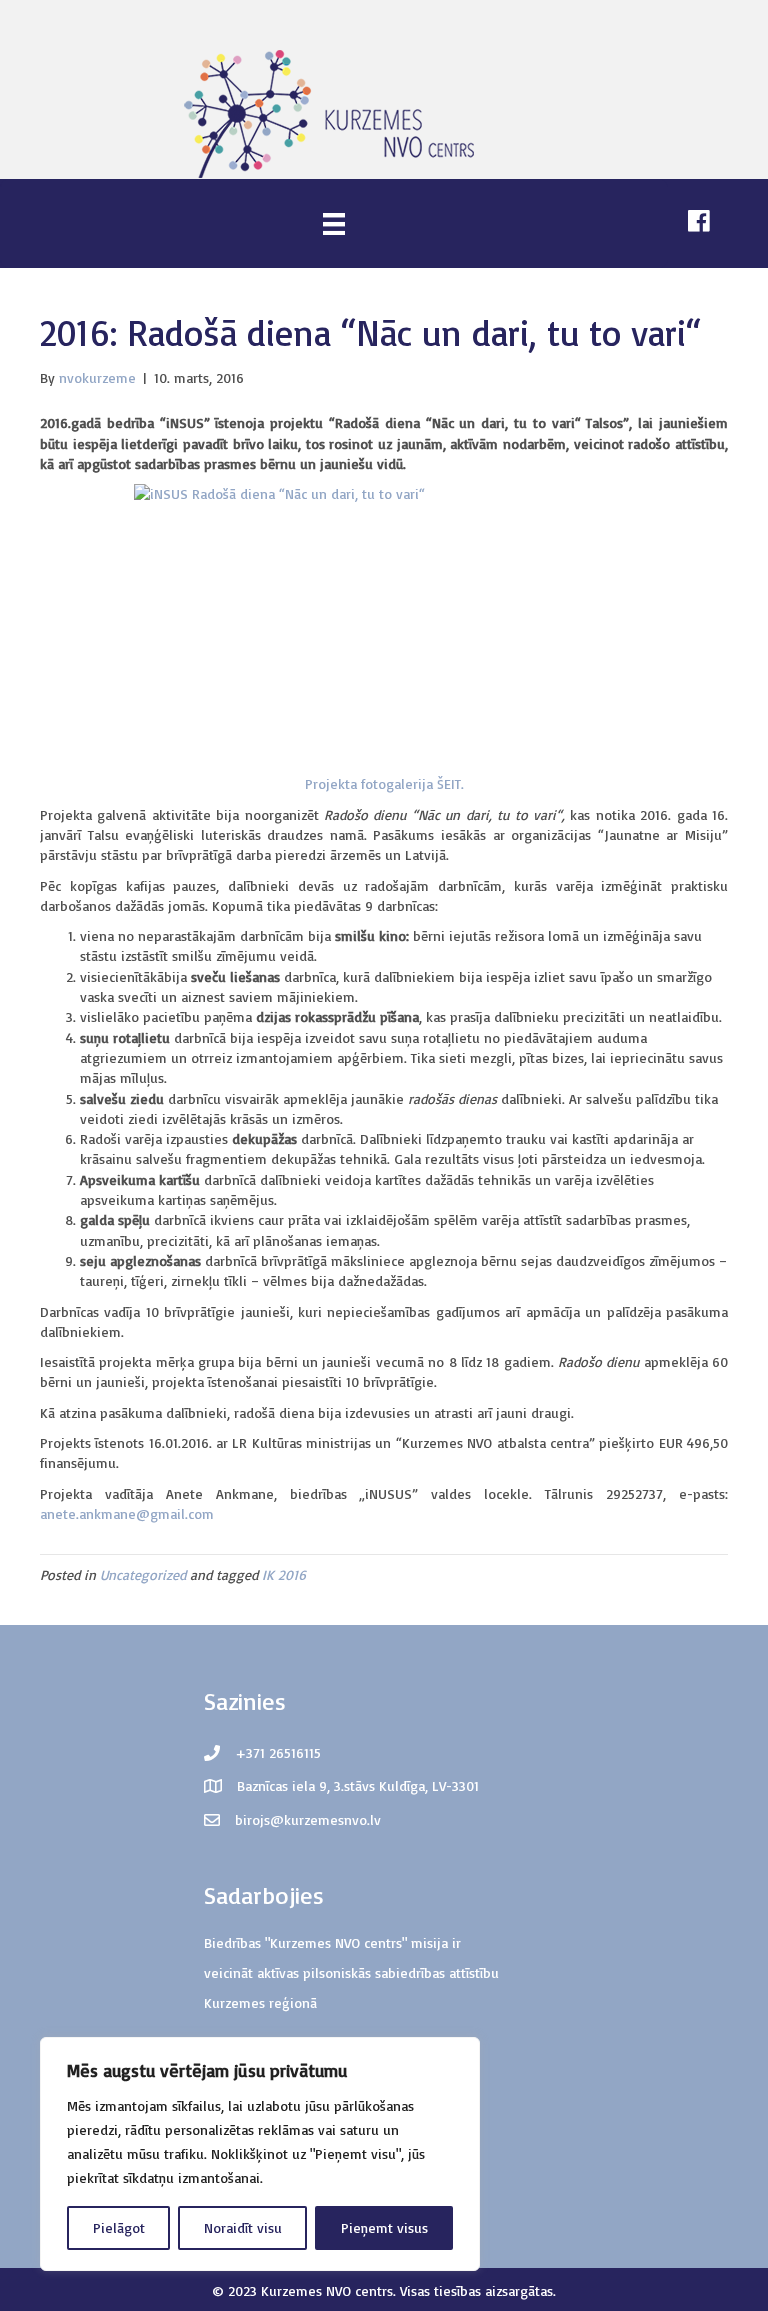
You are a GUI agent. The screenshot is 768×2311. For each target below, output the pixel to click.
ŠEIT (449, 783)
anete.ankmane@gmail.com (127, 1513)
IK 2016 (284, 1574)
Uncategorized (143, 1574)
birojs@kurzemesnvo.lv (308, 1819)
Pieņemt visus (384, 2227)
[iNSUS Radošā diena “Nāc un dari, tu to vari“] (384, 624)
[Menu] (334, 223)
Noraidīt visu (243, 2227)
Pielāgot (119, 2227)
